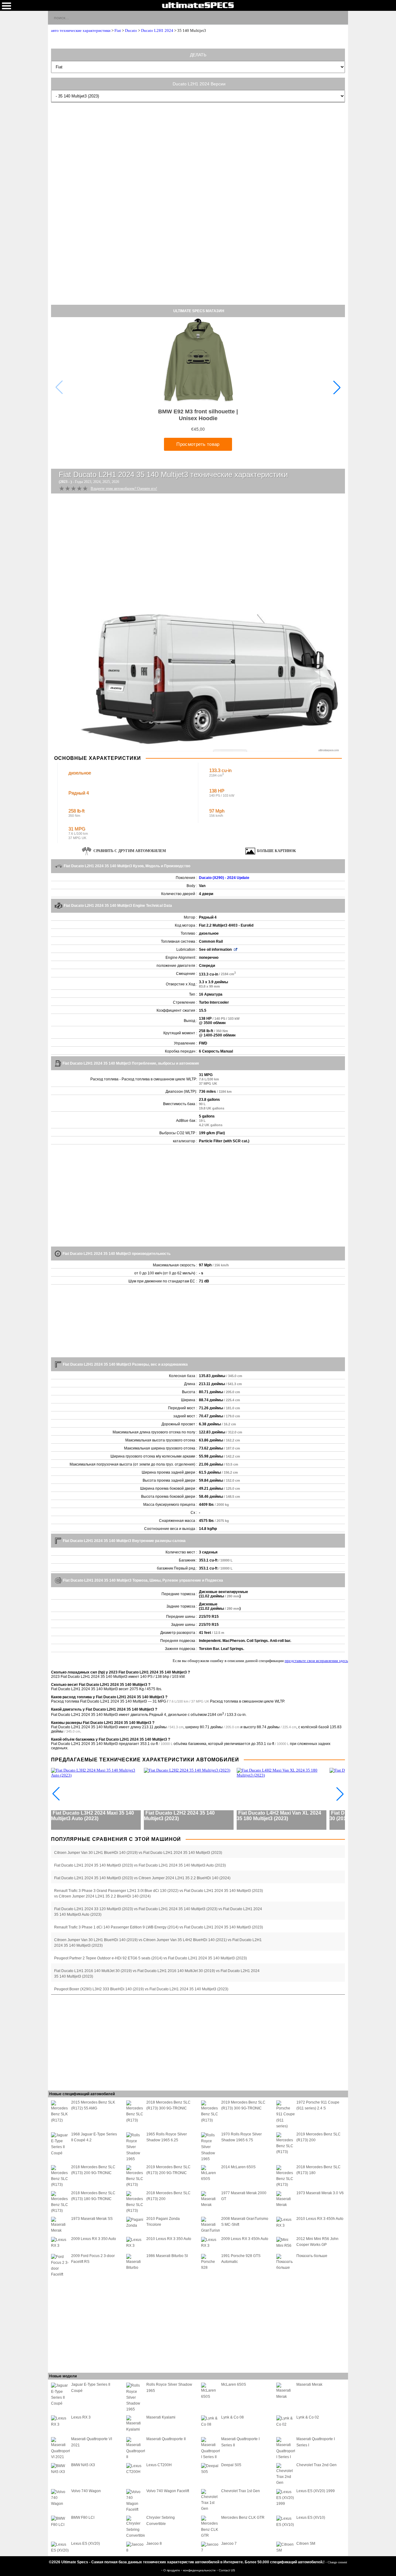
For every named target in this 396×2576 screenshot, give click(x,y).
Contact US (227, 2570)
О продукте (172, 2570)
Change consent (337, 2562)
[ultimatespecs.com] (198, 5)
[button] (337, 387)
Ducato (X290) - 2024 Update (224, 878)
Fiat (118, 30)
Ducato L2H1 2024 (157, 30)
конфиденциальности (200, 2570)
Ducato (131, 30)
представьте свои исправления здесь (316, 1661)
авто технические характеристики (81, 30)
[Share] (341, 17)
